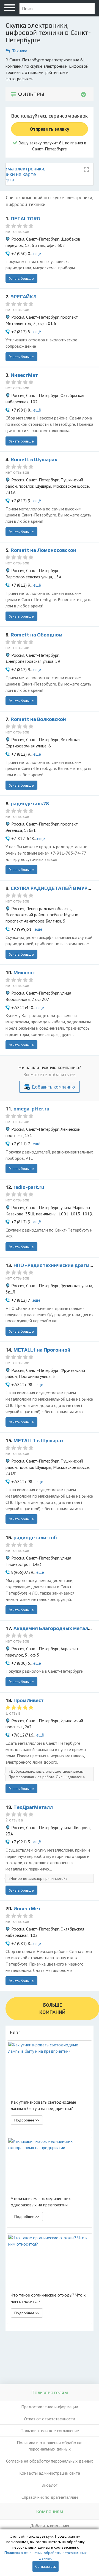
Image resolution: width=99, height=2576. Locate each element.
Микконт (24, 973)
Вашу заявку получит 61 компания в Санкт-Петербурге (52, 146)
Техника (20, 51)
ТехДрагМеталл (33, 1807)
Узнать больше (21, 278)
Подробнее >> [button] (27, 2120)
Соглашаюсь (46, 2566)
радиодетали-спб (35, 1537)
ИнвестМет (24, 375)
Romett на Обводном (37, 635)
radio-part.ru (29, 1187)
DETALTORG (26, 219)
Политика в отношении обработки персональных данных (50, 2446)
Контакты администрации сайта (50, 2473)
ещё (37, 253)
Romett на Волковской (38, 719)
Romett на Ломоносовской (43, 550)
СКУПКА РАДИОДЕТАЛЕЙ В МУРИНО (54, 888)
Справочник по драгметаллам (50, 2497)
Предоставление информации (50, 2407)
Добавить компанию (53, 1087)
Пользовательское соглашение (50, 2431)
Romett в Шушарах (34, 459)
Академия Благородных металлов (55, 1628)
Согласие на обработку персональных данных (50, 2461)
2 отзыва (14, 1820)
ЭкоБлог (50, 2485)
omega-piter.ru (31, 1109)
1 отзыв (13, 1713)
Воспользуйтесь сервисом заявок (49, 116)
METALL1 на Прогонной (42, 1350)
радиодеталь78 (30, 803)
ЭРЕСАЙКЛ (24, 297)
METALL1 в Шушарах (39, 1440)
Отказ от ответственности (50, 2419)
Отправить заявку (50, 129)
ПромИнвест (29, 1700)
